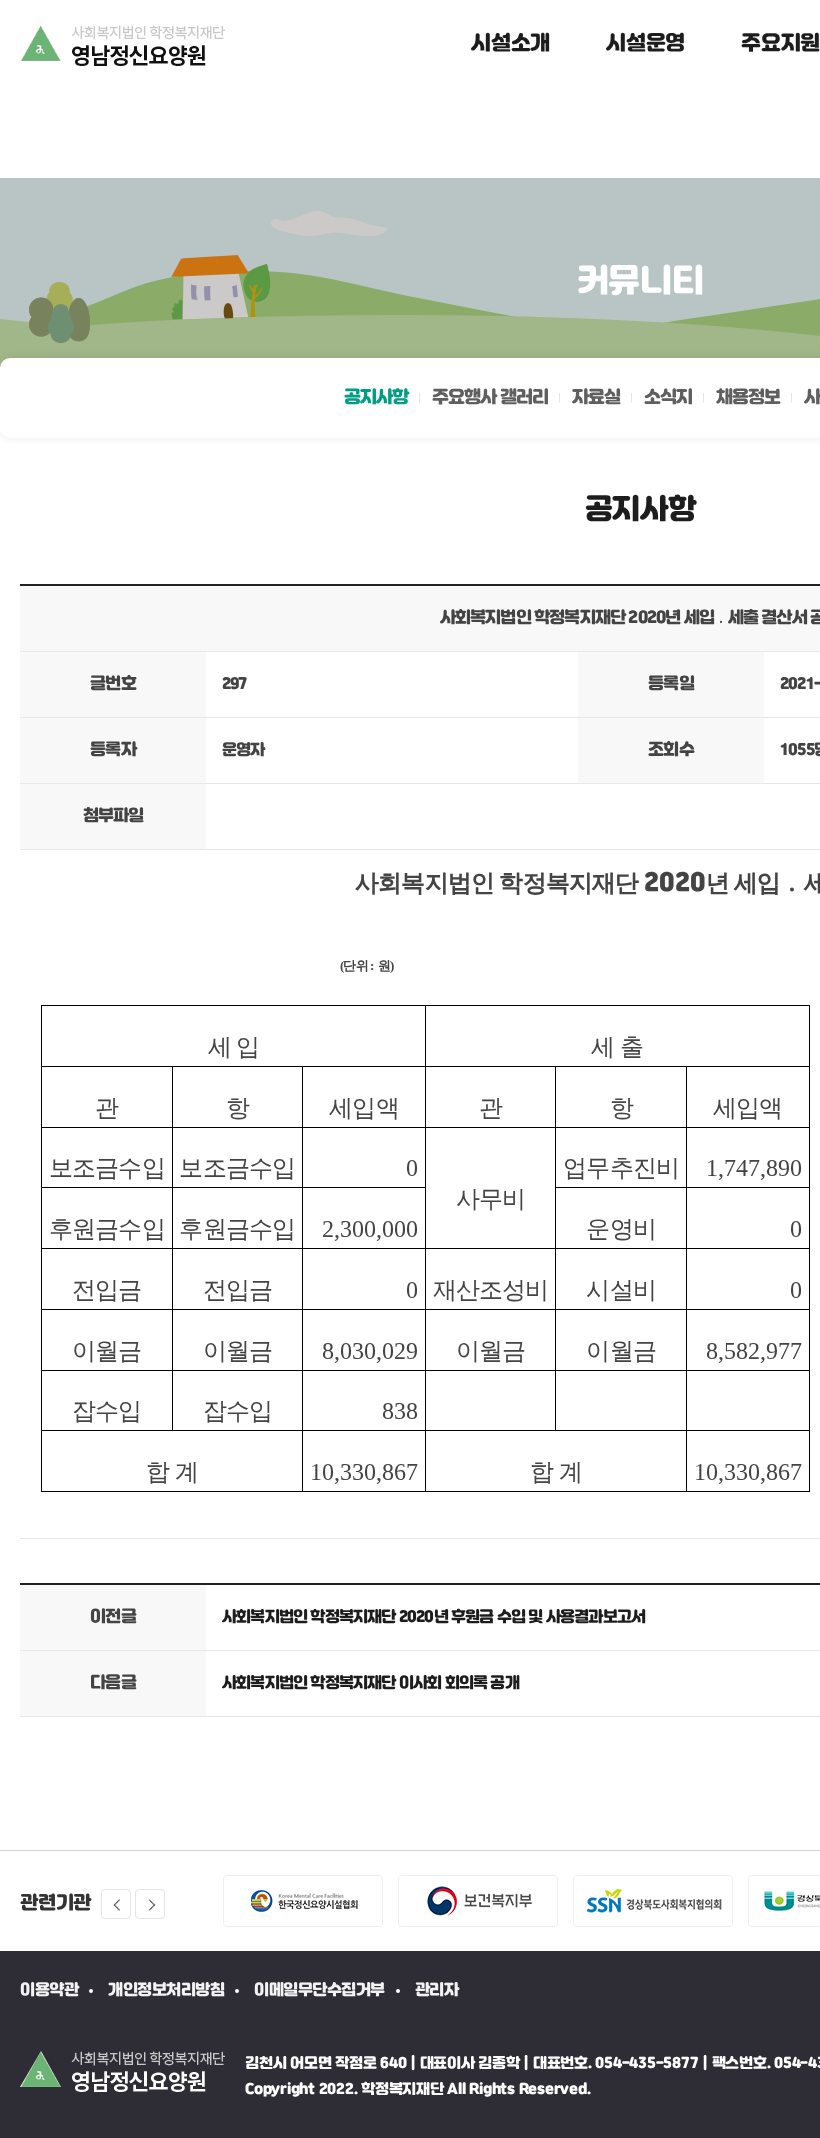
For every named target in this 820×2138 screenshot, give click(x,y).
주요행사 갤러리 (490, 398)
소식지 (668, 398)
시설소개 (510, 44)
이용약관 (49, 1990)
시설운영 (645, 44)
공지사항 (376, 398)
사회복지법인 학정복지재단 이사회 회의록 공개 (370, 1683)
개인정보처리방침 (166, 1990)
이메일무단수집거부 (319, 1990)
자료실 (596, 398)
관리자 (437, 1990)
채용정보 (748, 398)
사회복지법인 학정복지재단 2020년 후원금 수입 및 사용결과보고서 (433, 1617)
